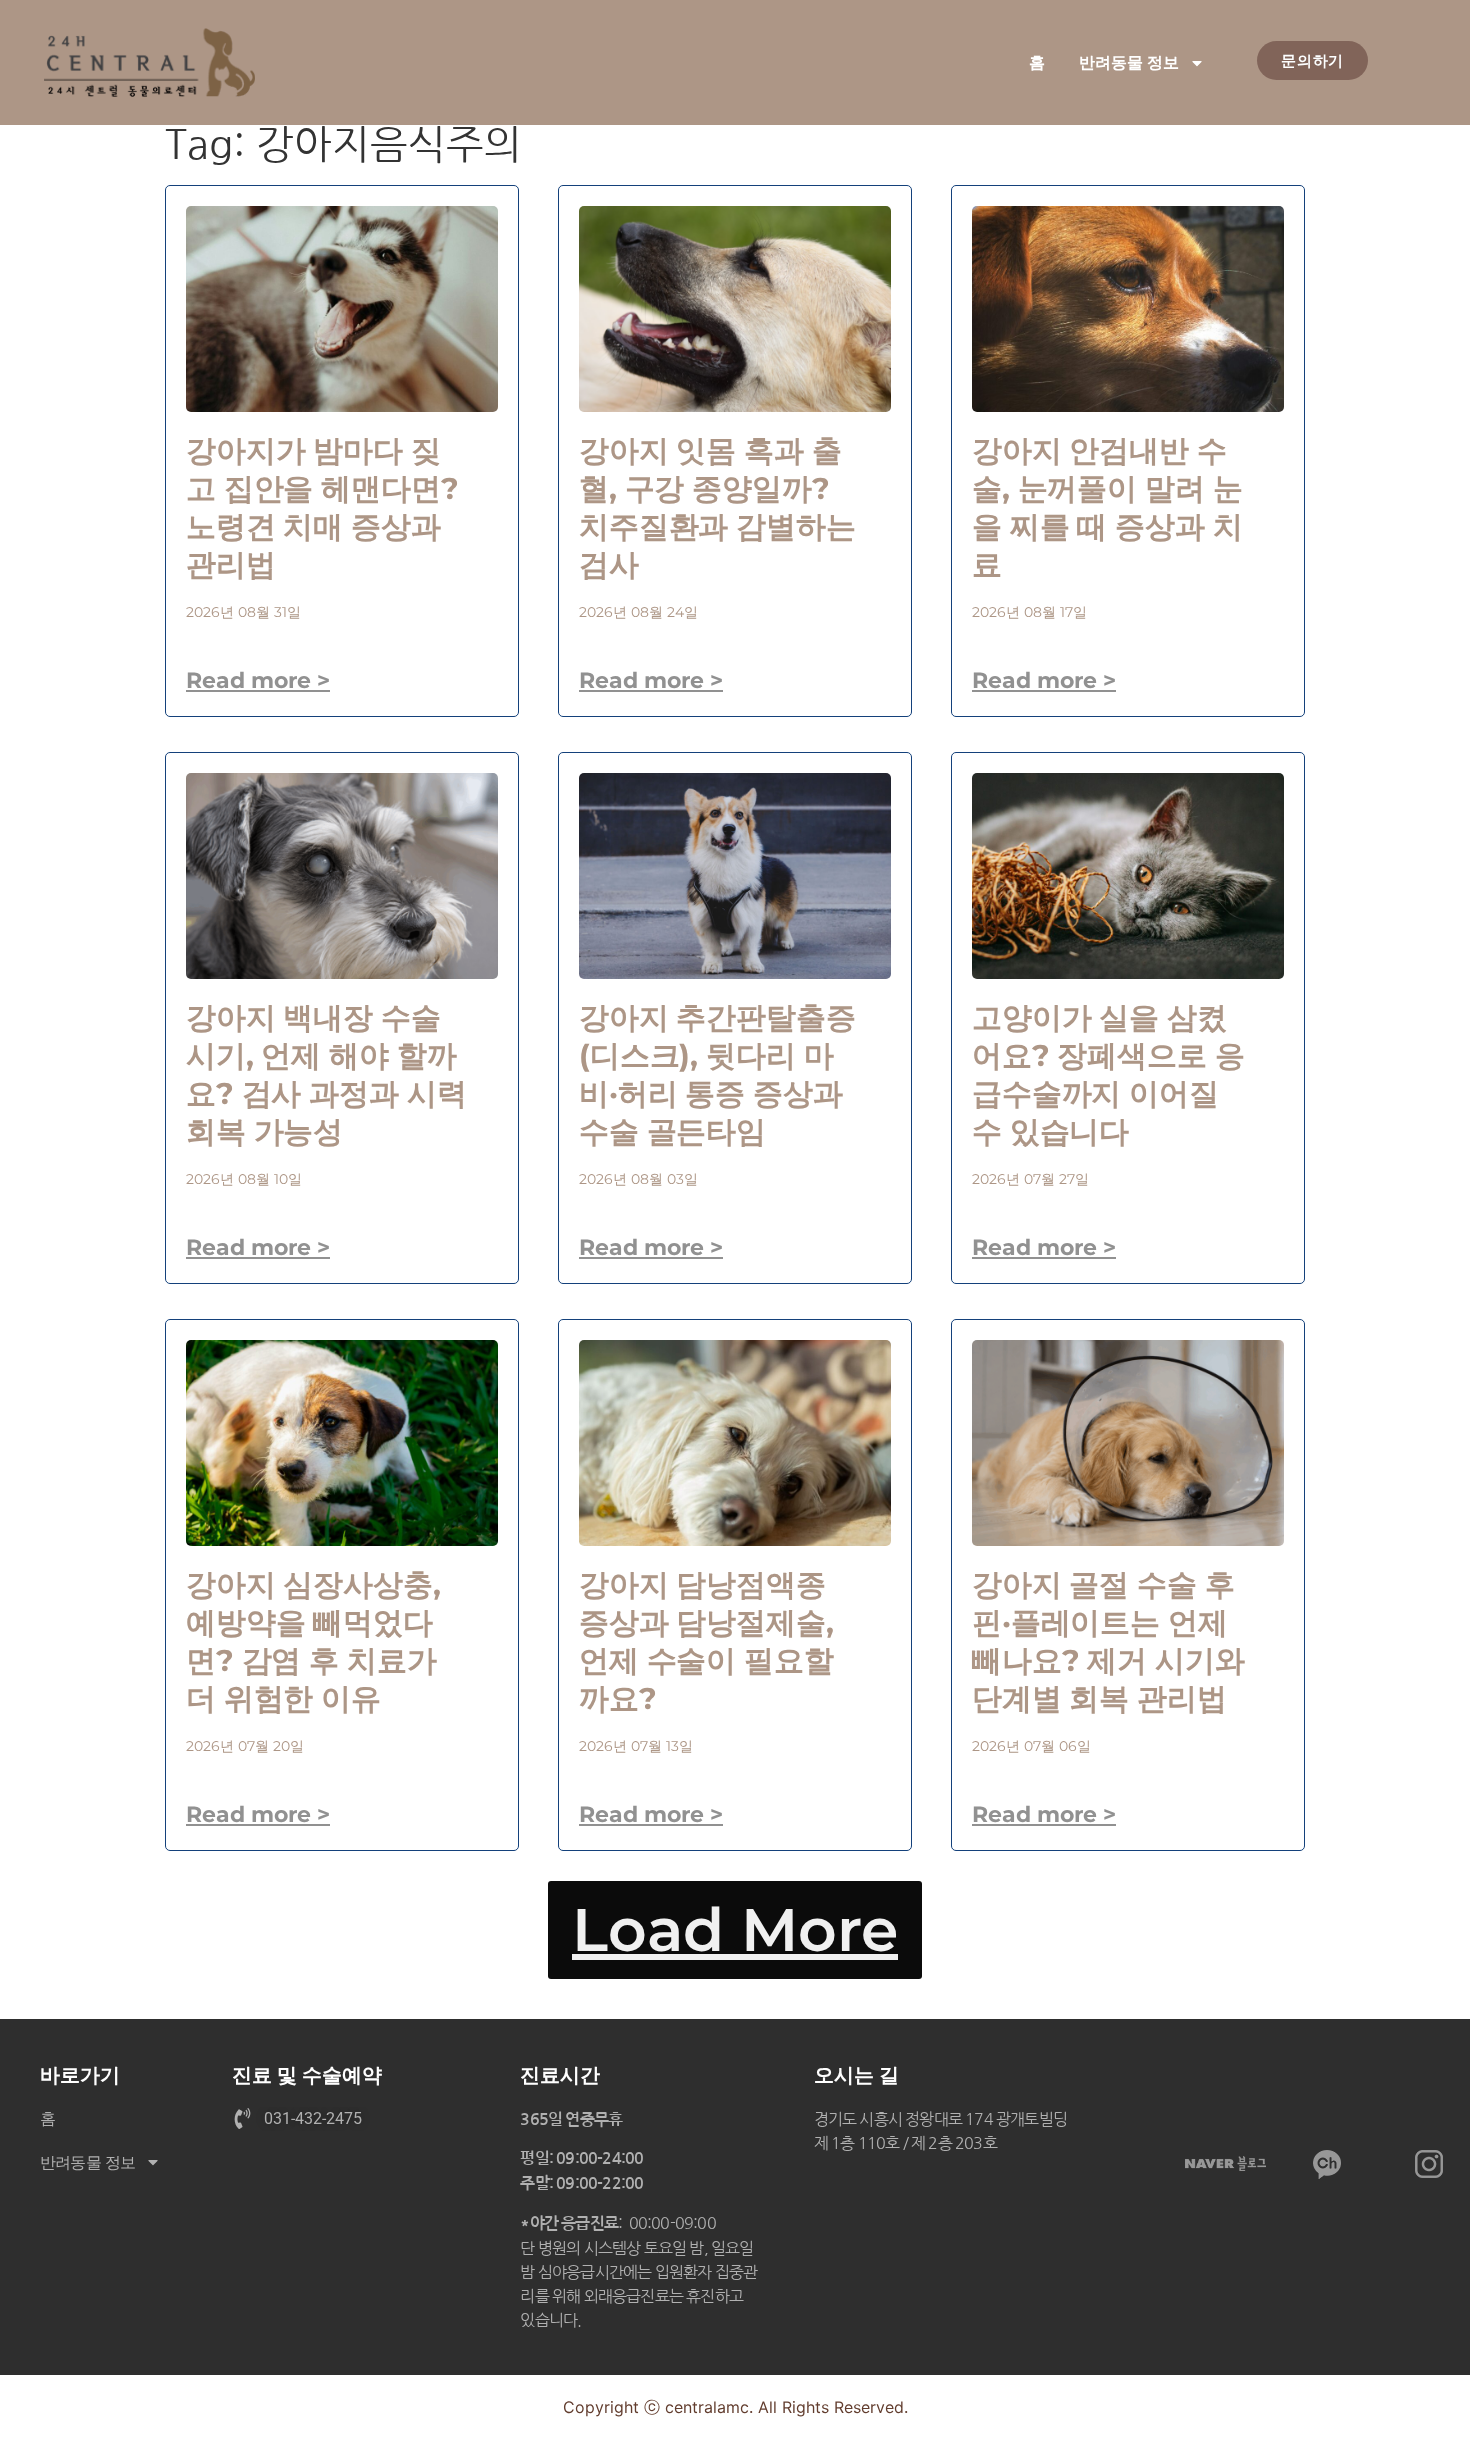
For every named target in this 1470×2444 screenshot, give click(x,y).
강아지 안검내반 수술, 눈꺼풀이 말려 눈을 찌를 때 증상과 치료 (1107, 507)
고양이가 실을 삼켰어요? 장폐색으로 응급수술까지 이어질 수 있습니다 (1108, 1074)
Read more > (258, 680)
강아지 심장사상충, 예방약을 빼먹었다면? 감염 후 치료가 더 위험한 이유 (313, 1641)
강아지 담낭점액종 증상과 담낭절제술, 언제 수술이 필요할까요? (706, 1641)
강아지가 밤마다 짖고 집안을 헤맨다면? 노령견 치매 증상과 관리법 (322, 507)
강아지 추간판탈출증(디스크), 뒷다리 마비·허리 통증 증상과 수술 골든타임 (717, 1074)
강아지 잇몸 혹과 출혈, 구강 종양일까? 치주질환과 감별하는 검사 (717, 507)
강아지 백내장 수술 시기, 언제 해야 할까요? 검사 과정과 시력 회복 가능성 (326, 1074)
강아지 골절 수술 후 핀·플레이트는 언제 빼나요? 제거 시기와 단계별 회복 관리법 (1108, 1641)
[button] (735, 1930)
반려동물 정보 (1129, 62)
